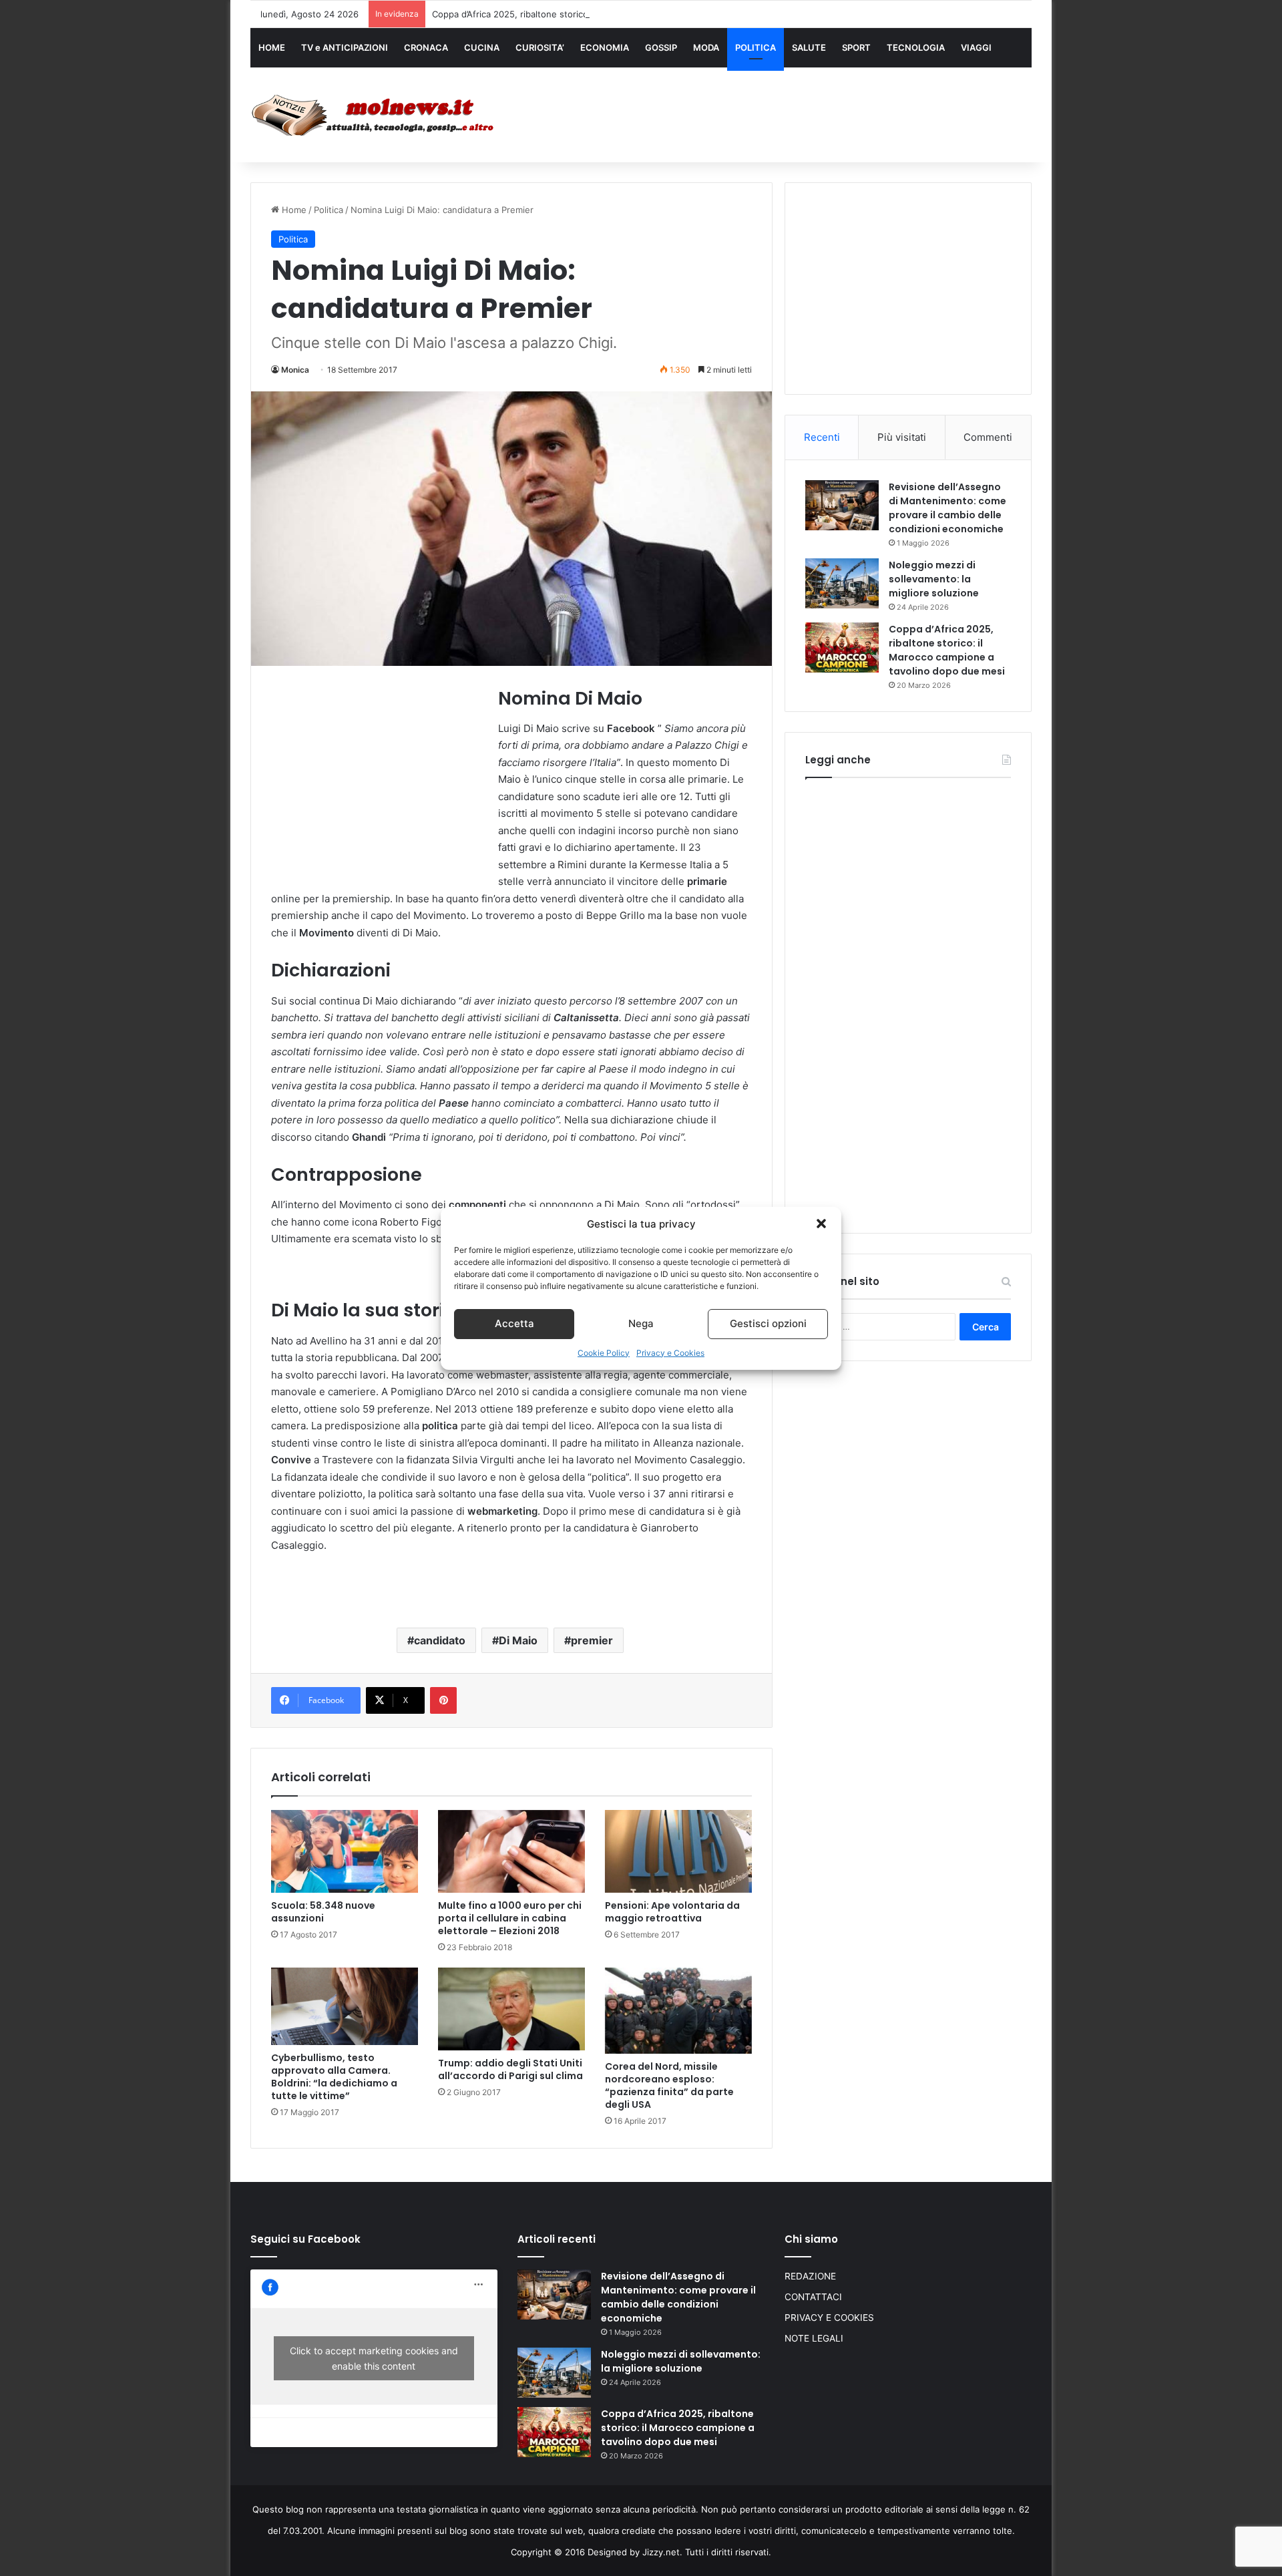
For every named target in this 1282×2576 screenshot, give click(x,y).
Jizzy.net (661, 2552)
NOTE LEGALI (814, 2338)
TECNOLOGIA (916, 47)
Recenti (822, 437)
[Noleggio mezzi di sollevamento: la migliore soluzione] (842, 583)
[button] (821, 1224)
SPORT (856, 47)
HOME (272, 47)
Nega (641, 1323)
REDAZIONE (810, 2276)
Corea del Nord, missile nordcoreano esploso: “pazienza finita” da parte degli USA (669, 2085)
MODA (706, 47)
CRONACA (426, 47)
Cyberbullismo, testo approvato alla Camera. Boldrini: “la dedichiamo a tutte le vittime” (334, 2077)
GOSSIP (661, 47)
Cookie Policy (604, 1353)
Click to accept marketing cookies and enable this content (374, 2358)
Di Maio (518, 1640)
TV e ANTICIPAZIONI (345, 47)
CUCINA (482, 47)
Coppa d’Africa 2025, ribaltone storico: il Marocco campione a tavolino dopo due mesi (609, 14)
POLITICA (756, 47)
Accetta (514, 1323)
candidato (440, 1640)
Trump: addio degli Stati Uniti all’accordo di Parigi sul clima (510, 2069)
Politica (329, 210)
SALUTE (809, 47)
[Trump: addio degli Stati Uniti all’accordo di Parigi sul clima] (511, 2009)
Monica (295, 370)
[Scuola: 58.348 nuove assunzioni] (345, 1851)
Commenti (988, 437)
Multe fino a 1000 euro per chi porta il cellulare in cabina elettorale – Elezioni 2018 (510, 1918)
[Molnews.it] (374, 115)
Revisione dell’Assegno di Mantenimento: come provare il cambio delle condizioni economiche (947, 508)
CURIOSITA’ (540, 47)
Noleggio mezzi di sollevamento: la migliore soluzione (934, 579)
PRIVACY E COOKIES (829, 2318)
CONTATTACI (813, 2297)
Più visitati (902, 437)
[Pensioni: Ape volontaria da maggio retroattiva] (678, 1851)
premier (592, 1640)
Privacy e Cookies (670, 1353)
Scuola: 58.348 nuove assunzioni (323, 1912)
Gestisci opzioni (768, 1323)
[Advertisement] (775, 112)
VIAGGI (976, 47)
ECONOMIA (605, 47)
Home (293, 210)
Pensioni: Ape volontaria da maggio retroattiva (672, 1912)
